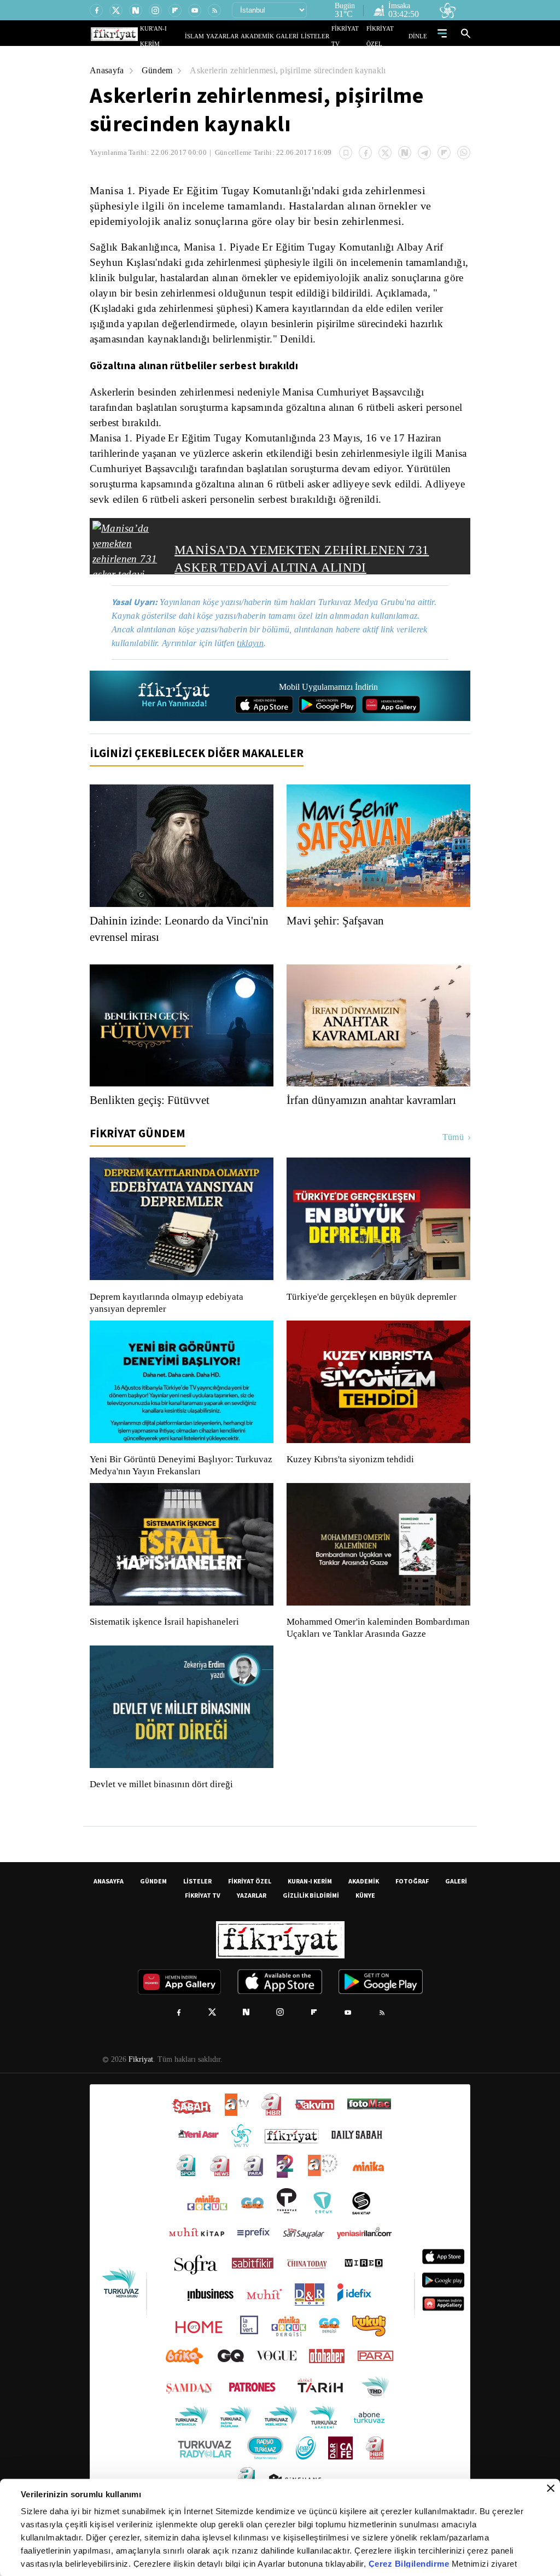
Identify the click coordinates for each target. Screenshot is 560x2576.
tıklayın (258, 657)
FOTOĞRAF (412, 1907)
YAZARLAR (243, 36)
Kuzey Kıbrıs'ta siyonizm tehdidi (349, 1473)
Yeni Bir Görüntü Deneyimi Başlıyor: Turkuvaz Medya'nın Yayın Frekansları (178, 1479)
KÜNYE (365, 1921)
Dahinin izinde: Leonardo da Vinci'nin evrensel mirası (160, 943)
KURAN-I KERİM (310, 1907)
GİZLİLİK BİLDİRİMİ (311, 1921)
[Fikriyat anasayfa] (175, 710)
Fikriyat (140, 2085)
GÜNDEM (153, 1907)
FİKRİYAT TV (353, 36)
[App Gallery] (391, 718)
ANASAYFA (109, 1907)
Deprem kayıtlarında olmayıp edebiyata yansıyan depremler (169, 1317)
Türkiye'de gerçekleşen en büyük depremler (374, 1311)
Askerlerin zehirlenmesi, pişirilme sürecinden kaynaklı (297, 70)
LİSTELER (323, 36)
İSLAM (220, 36)
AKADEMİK (273, 36)
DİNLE (419, 36)
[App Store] (264, 718)
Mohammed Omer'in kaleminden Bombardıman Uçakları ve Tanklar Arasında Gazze (373, 1648)
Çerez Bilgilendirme (410, 2564)
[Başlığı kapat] (551, 2488)
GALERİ (298, 36)
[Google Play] (328, 718)
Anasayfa (107, 70)
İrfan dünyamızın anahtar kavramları (378, 1114)
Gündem (159, 70)
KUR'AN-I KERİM (189, 36)
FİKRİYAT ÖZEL (390, 36)
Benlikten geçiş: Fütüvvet (153, 1114)
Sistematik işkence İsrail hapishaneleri (166, 1636)
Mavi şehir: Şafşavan (337, 934)
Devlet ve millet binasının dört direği (162, 1810)
